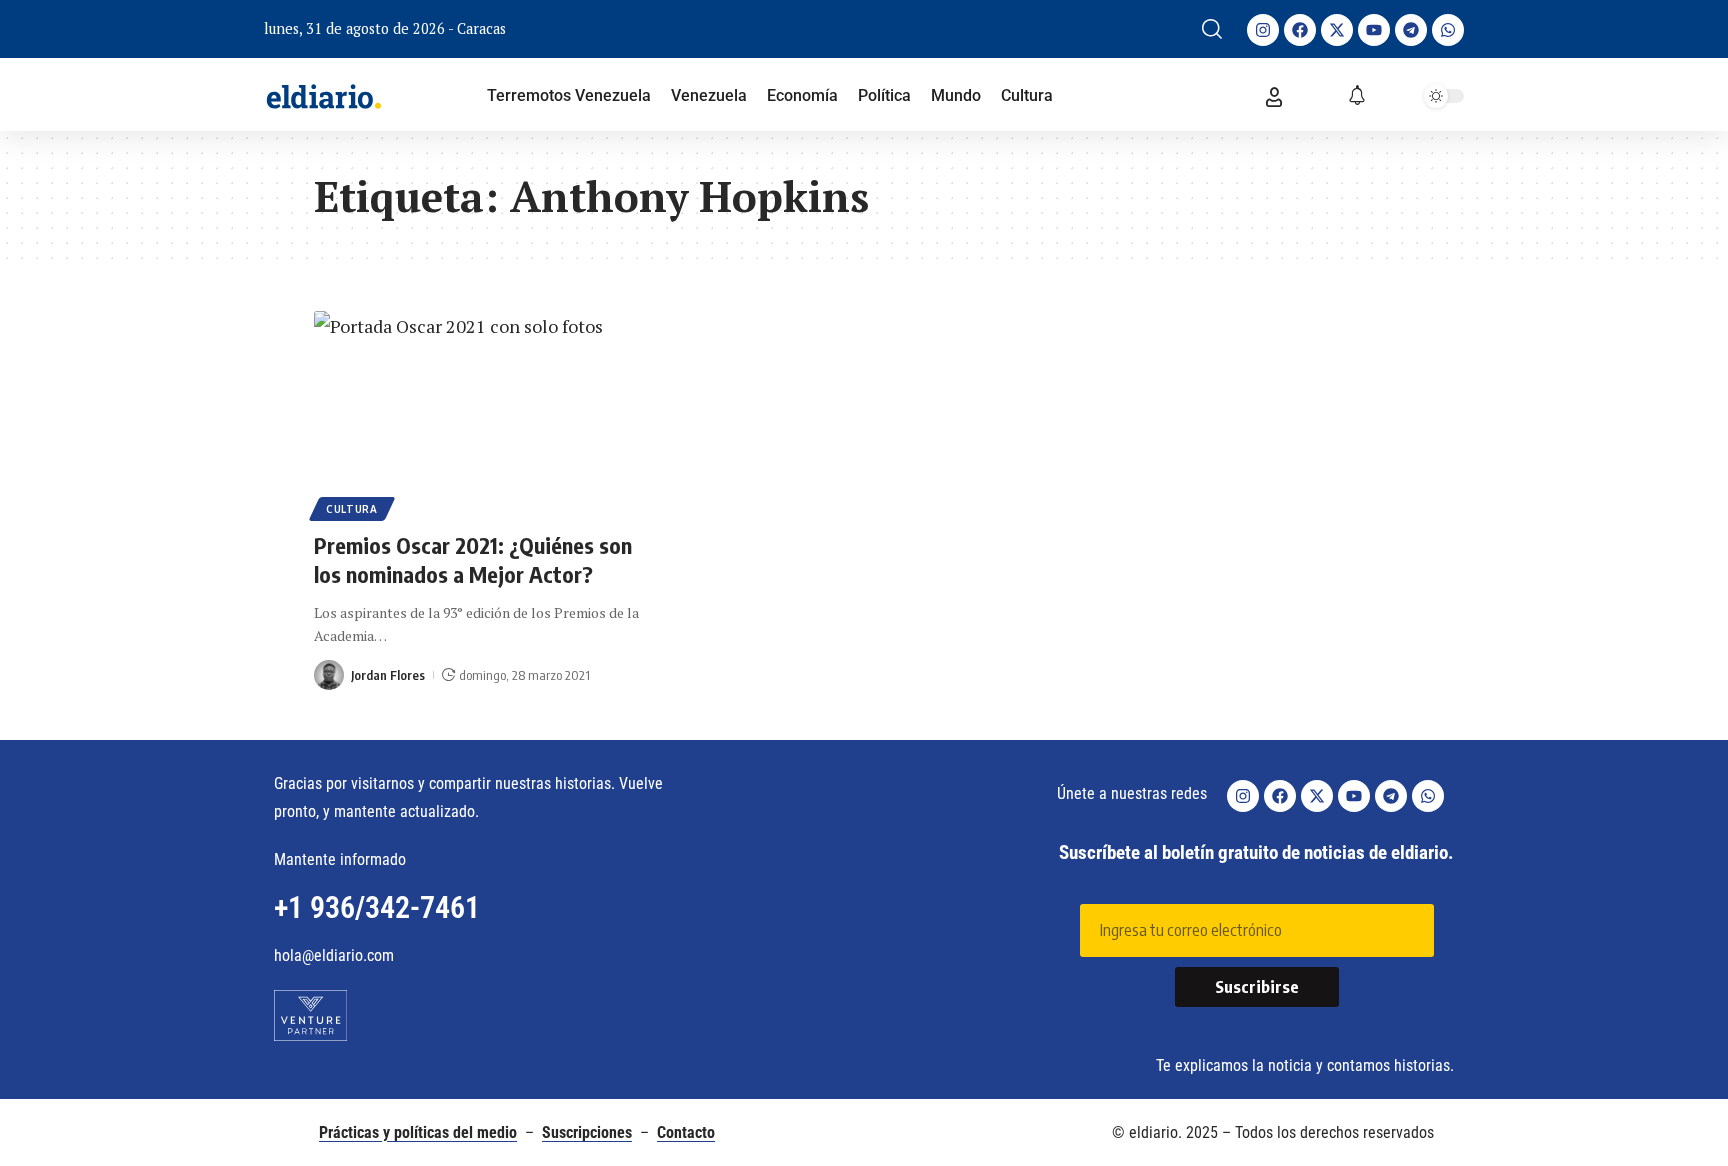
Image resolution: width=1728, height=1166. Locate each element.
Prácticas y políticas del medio (418, 1132)
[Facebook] (1300, 30)
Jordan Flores (388, 675)
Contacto (686, 1132)
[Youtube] (1374, 30)
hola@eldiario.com (334, 955)
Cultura (352, 509)
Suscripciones (587, 1132)
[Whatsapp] (1448, 30)
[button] (1212, 29)
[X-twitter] (1337, 30)
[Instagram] (1263, 30)
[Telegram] (1411, 30)
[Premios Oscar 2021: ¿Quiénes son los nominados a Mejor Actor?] (484, 413)
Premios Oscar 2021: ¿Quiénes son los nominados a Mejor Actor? (473, 559)
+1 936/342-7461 (377, 907)
